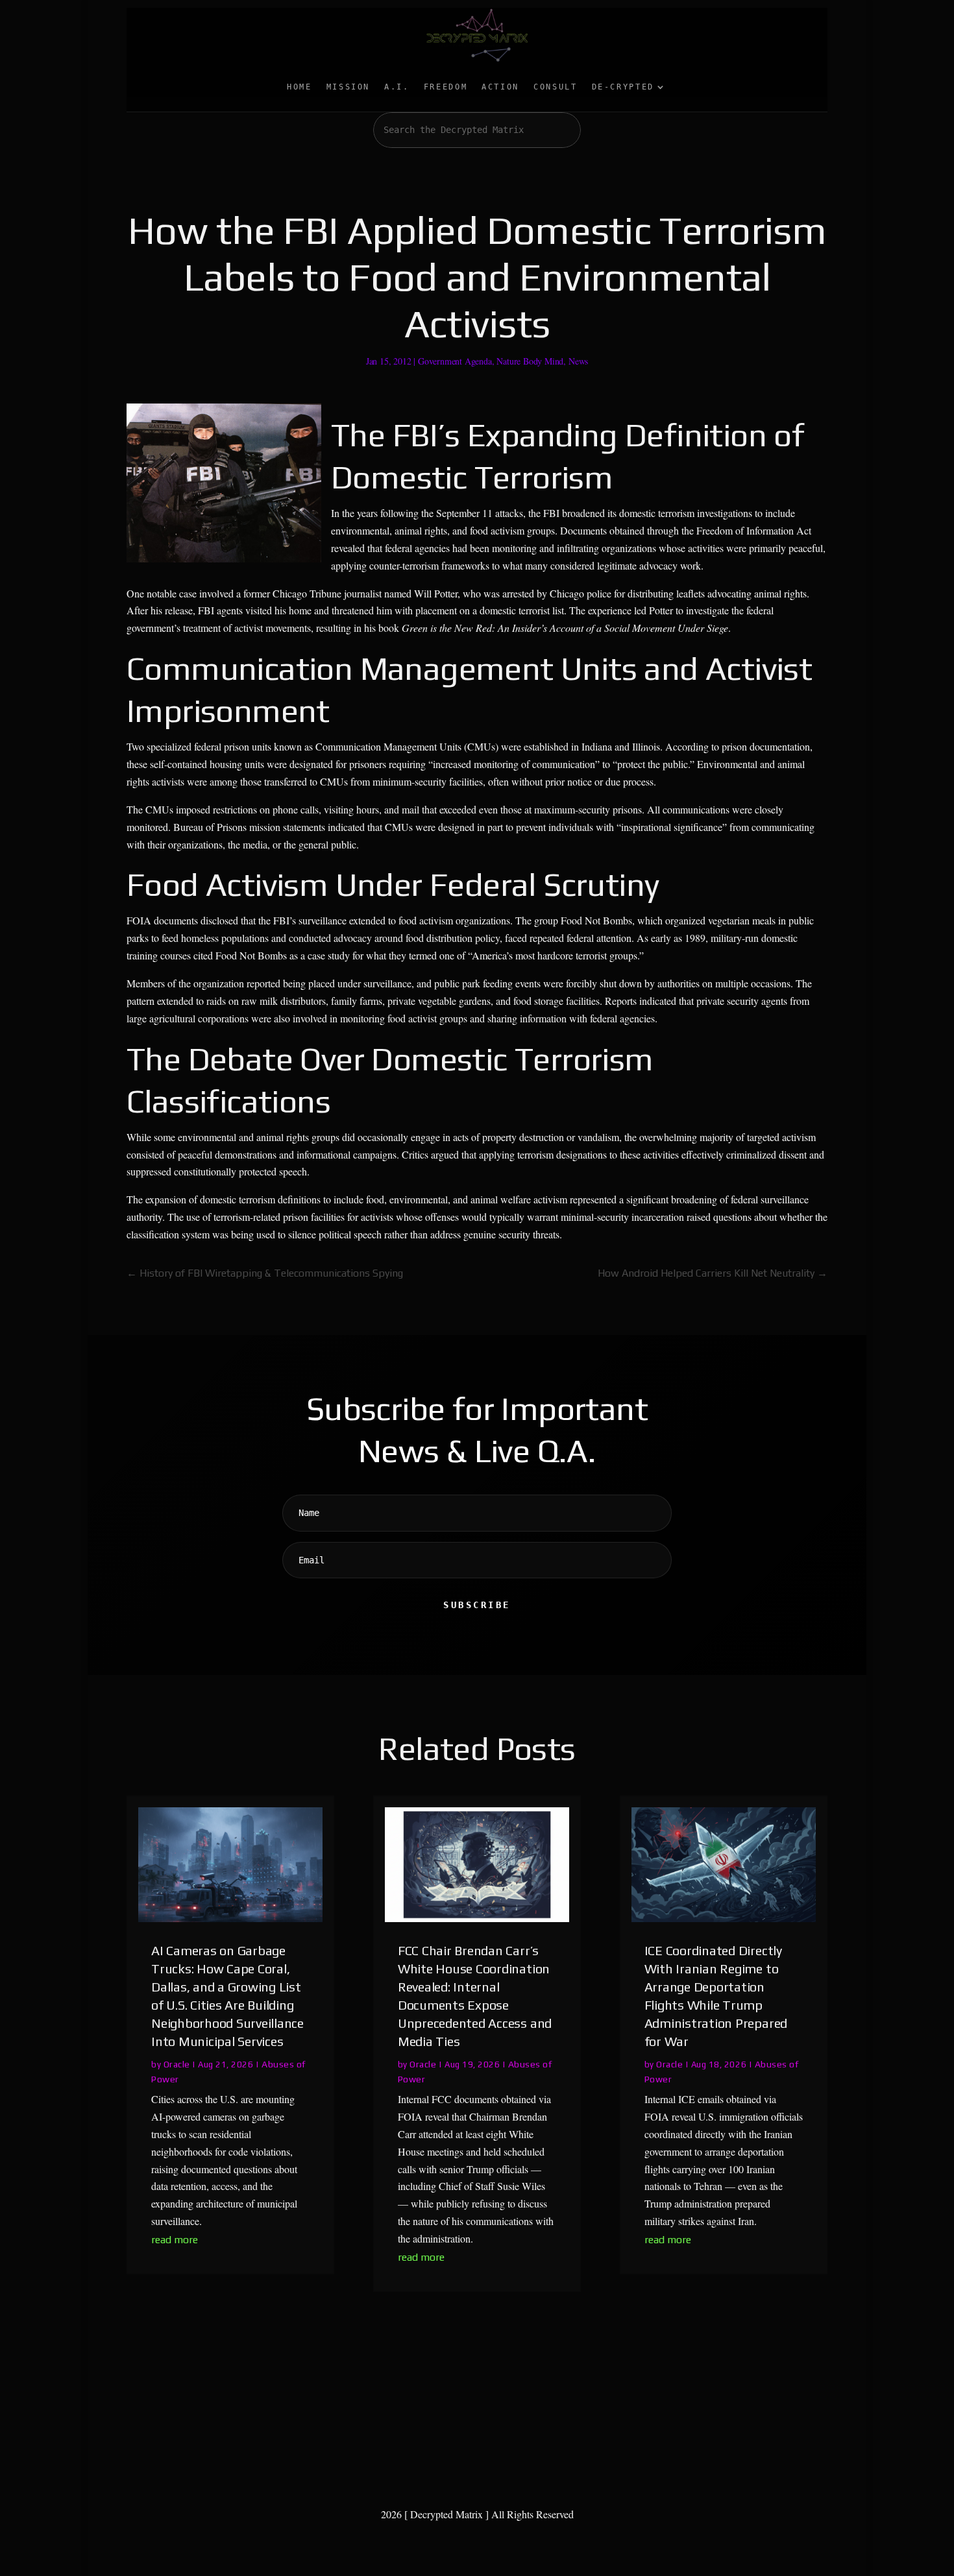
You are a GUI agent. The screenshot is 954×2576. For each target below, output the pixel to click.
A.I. (397, 87)
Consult (555, 87)
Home (300, 87)
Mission (348, 87)
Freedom (446, 87)
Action (500, 87)
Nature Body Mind (530, 361)
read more (175, 2240)
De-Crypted (623, 87)
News (578, 361)
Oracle (177, 2064)
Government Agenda (455, 361)
